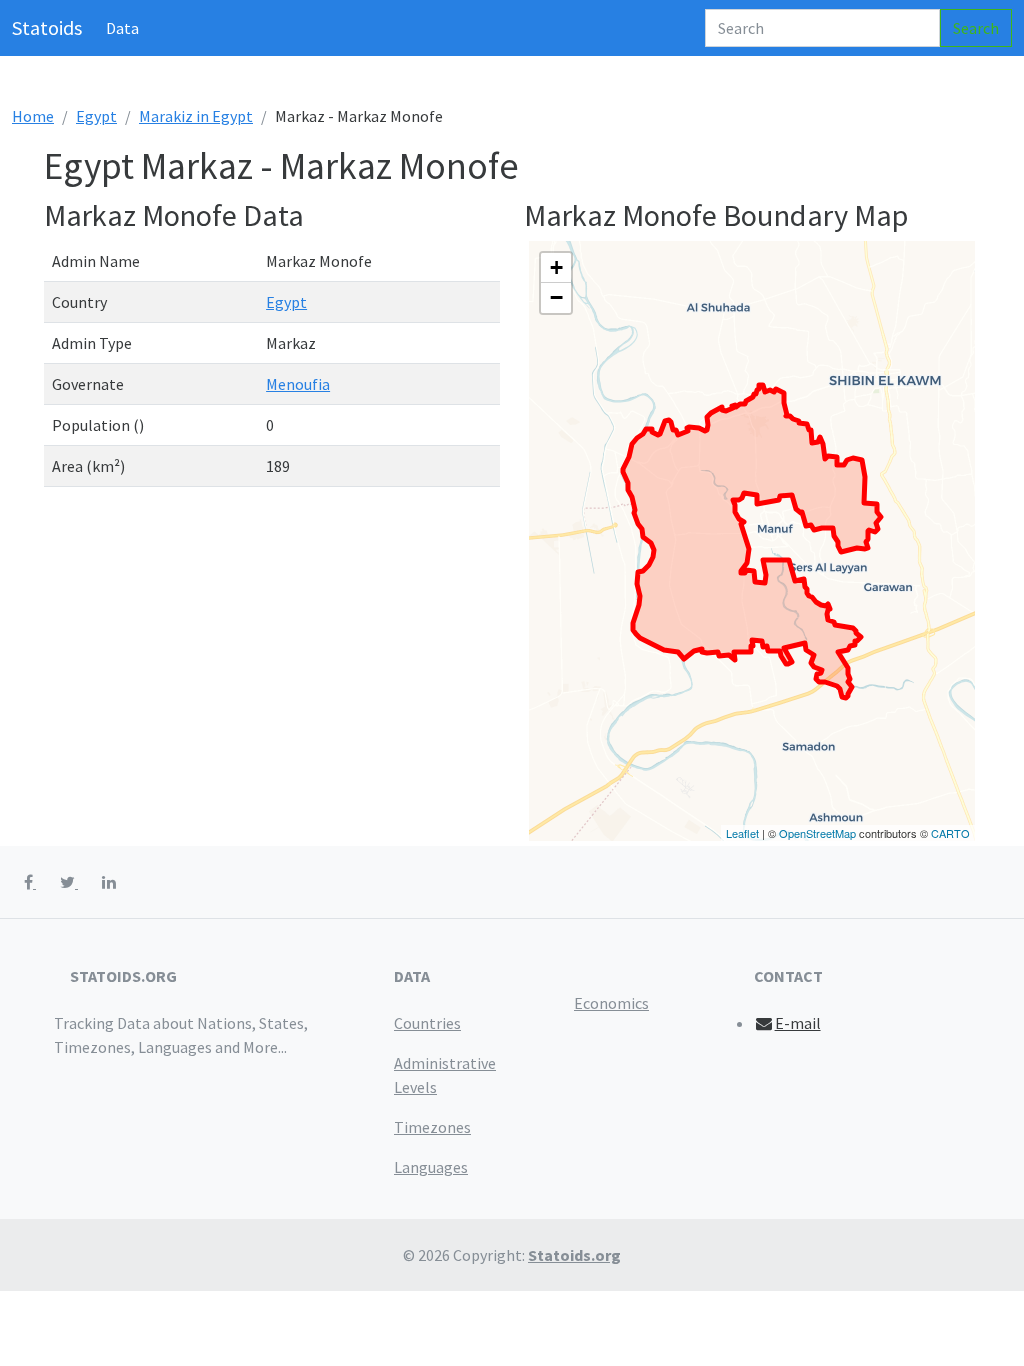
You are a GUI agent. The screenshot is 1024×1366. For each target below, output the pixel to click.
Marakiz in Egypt (196, 116)
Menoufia (298, 384)
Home (33, 116)
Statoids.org (574, 1255)
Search (976, 28)
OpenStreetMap (817, 833)
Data (122, 28)
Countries (427, 1023)
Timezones (432, 1127)
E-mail (798, 1023)
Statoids (47, 27)
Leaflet (742, 833)
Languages (431, 1167)
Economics (611, 1003)
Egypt (96, 116)
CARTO (950, 833)
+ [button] (556, 267)
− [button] (556, 297)
